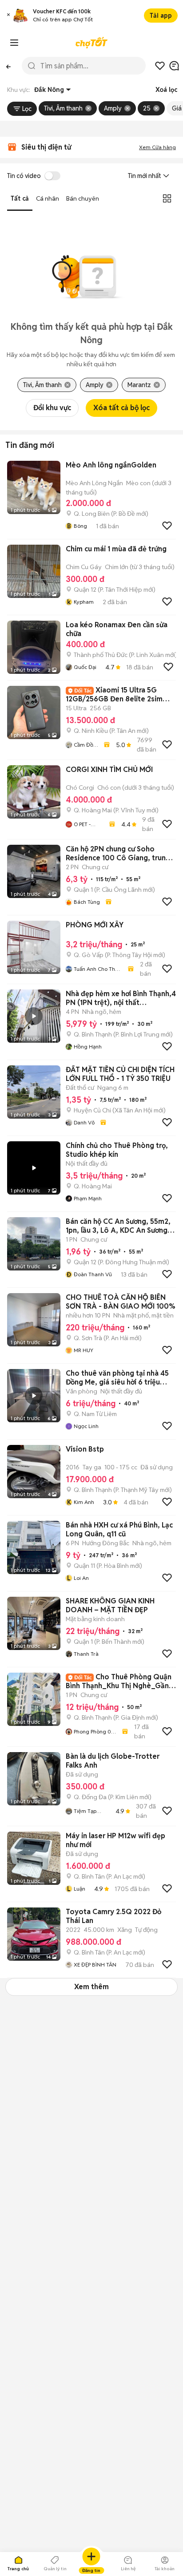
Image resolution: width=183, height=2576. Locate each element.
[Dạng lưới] (167, 198)
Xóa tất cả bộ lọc (121, 408)
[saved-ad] (160, 66)
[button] (8, 16)
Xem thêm (91, 1987)
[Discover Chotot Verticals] (14, 43)
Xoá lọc (166, 90)
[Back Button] (8, 66)
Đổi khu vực (52, 408)
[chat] (174, 66)
